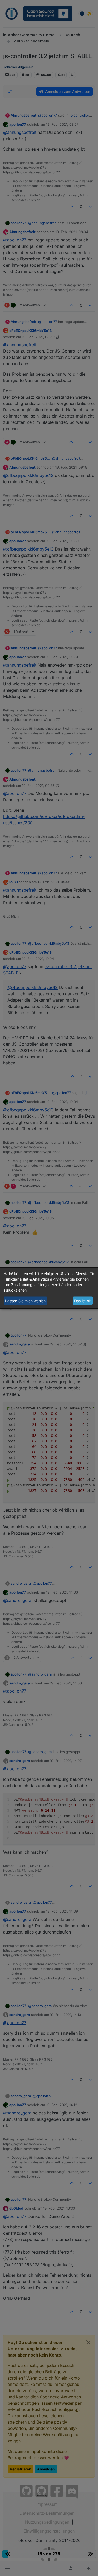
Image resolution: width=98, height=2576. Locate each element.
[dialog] (49, 1288)
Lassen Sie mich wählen (25, 1301)
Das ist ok (83, 1301)
